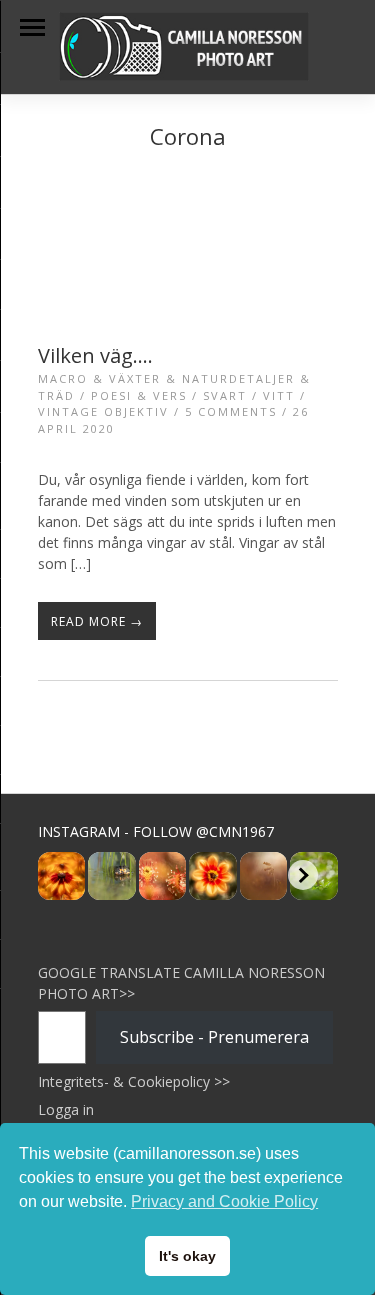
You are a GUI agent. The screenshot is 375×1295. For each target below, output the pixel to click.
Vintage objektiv (103, 411)
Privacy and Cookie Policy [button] (224, 1201)
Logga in (66, 1109)
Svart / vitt (249, 395)
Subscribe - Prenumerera (214, 1037)
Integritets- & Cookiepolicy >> (134, 1081)
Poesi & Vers (139, 395)
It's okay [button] (187, 1256)
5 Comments (231, 411)
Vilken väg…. (95, 355)
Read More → (97, 621)
